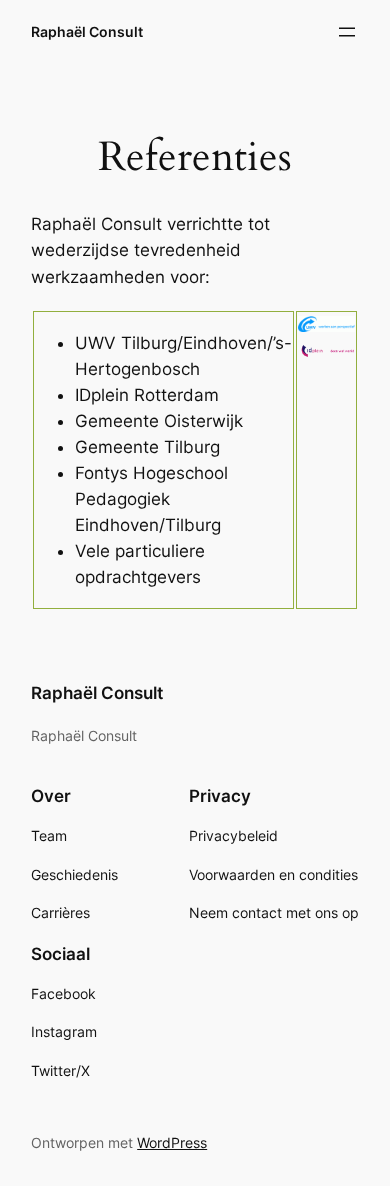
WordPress (172, 1142)
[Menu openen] (347, 32)
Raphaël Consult (87, 31)
